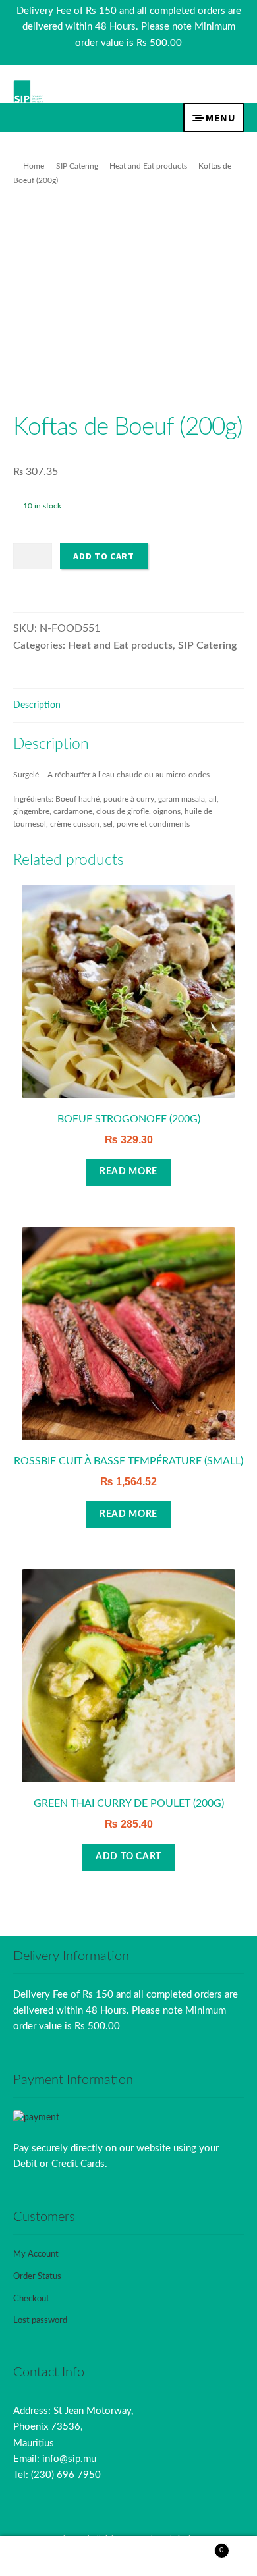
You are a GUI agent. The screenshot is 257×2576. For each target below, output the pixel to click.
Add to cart (103, 556)
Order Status (37, 2277)
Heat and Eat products (148, 166)
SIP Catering (77, 166)
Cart (197, 2547)
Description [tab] (37, 705)
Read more (128, 1172)
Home (34, 166)
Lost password (40, 2321)
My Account (36, 2254)
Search (128, 2557)
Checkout (31, 2299)
